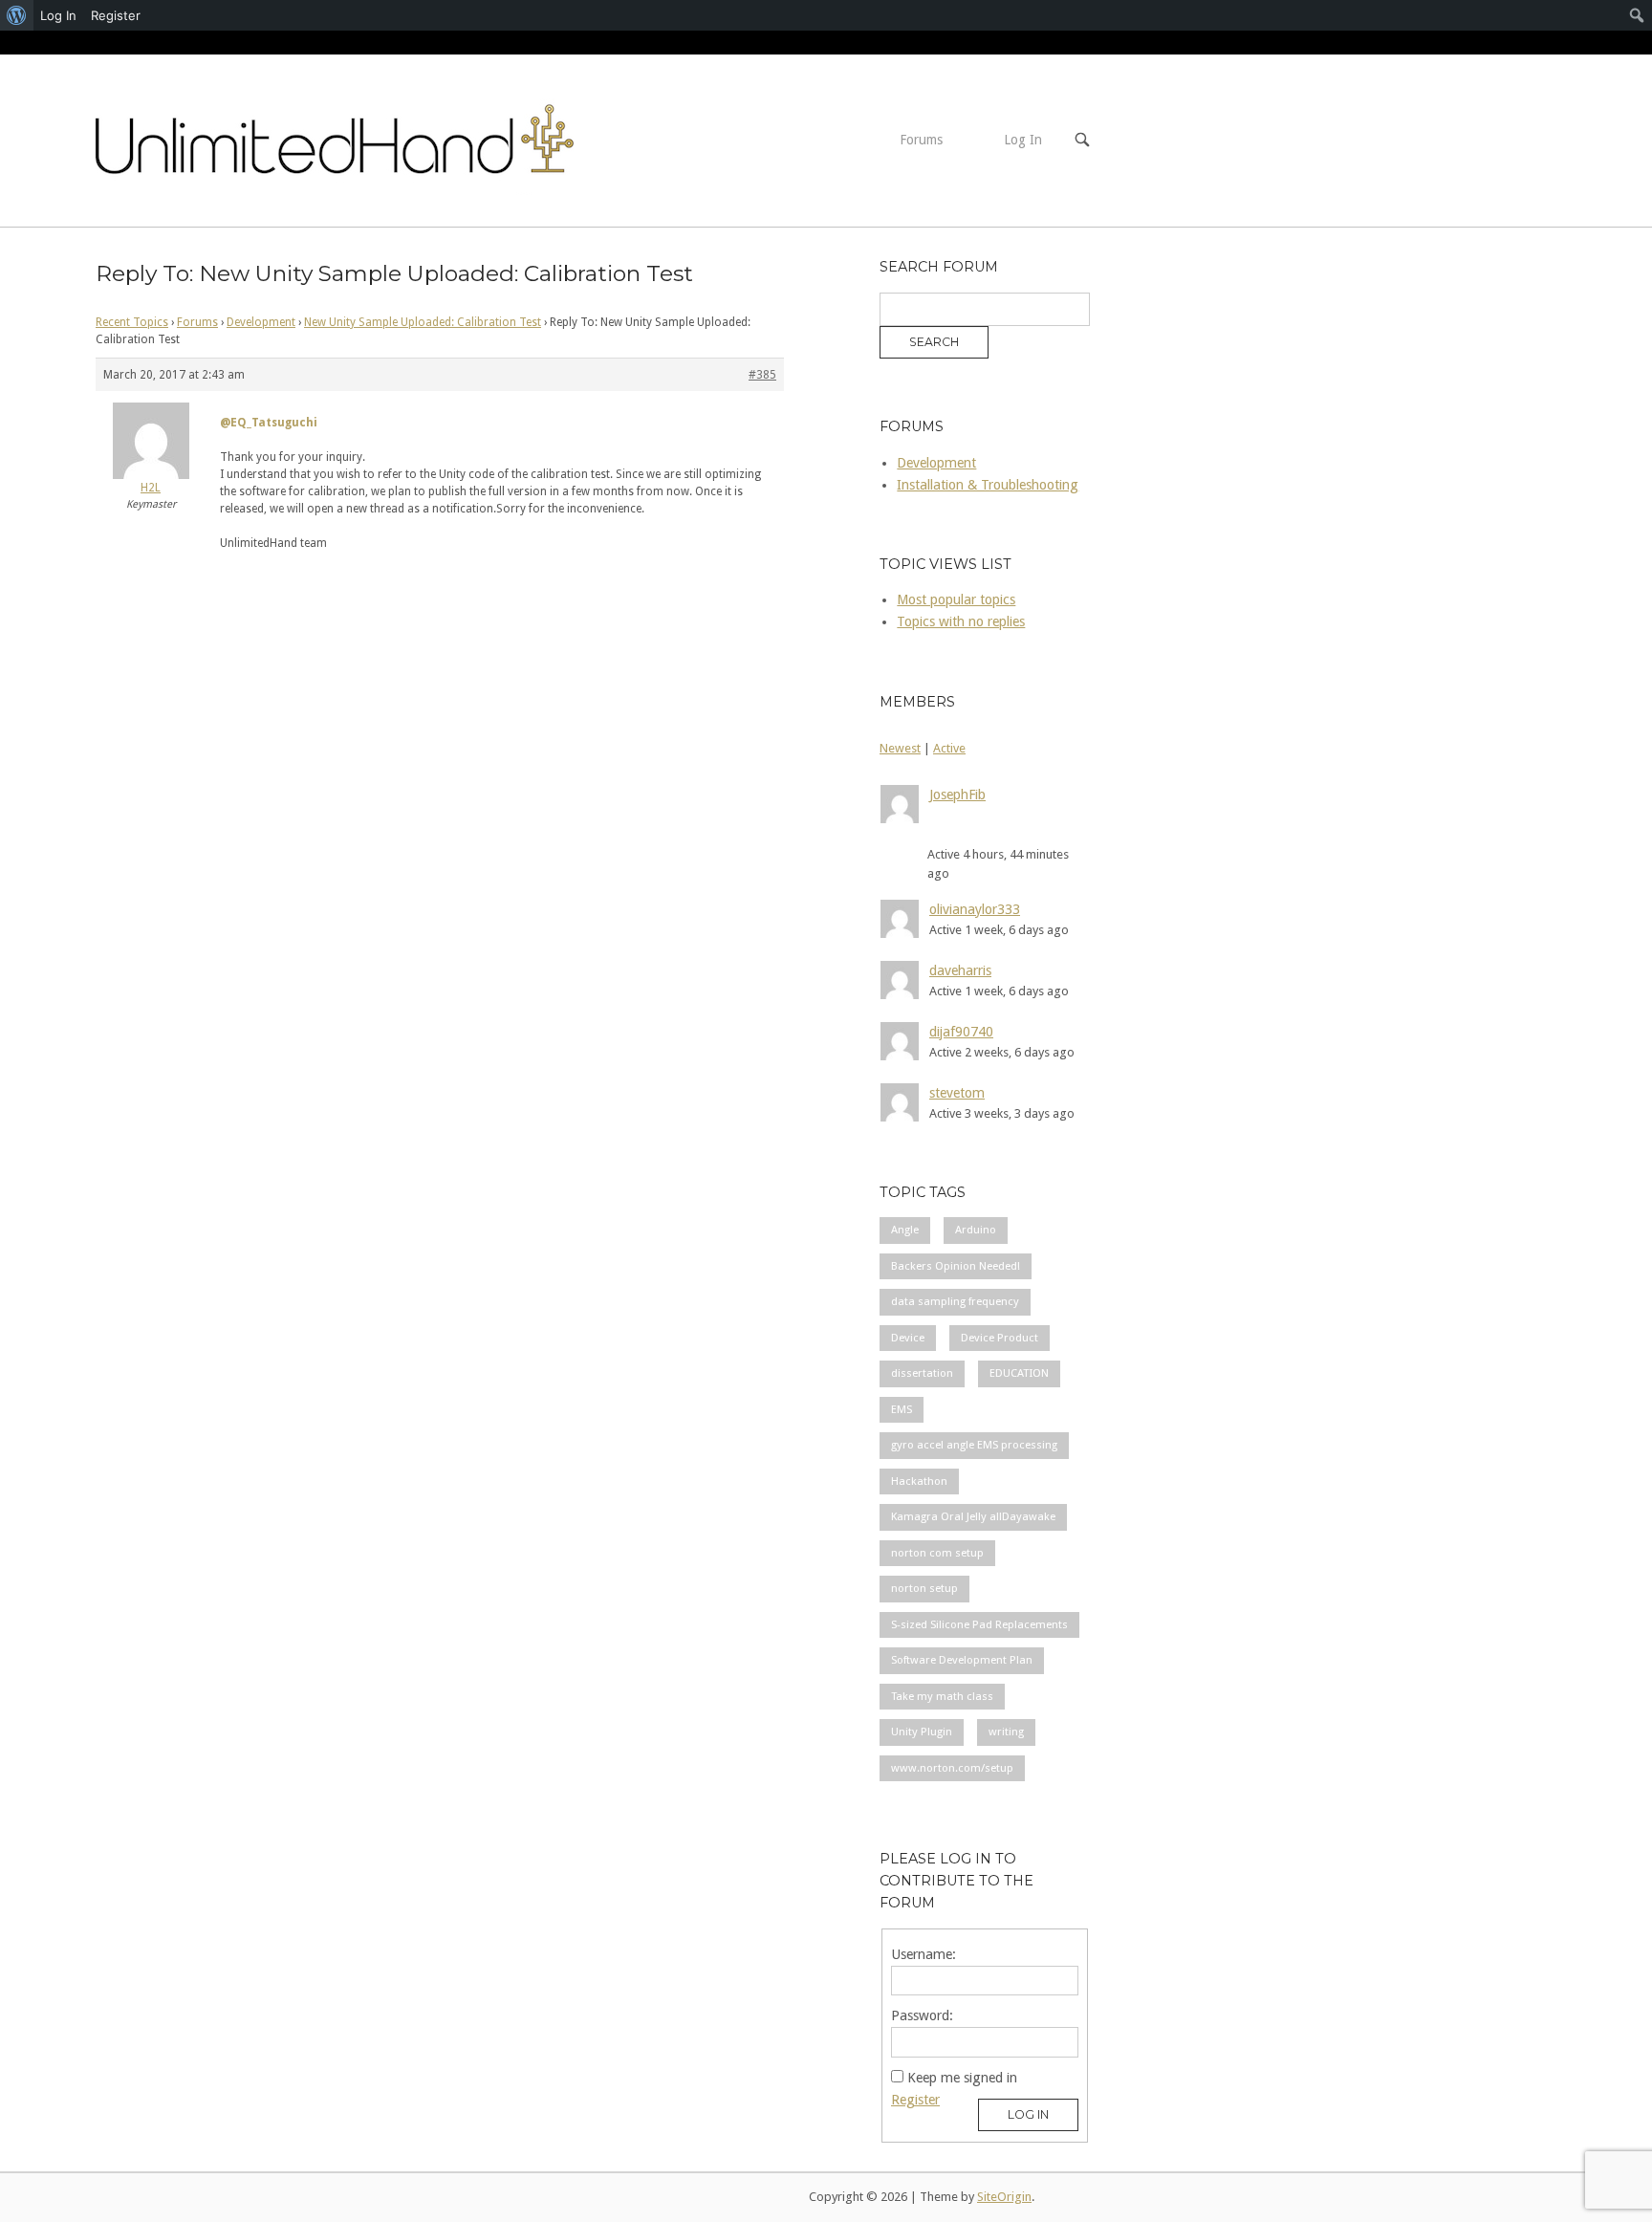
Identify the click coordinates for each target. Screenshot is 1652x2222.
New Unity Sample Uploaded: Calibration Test (423, 322)
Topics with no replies (961, 621)
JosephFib (957, 795)
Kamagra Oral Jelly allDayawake (973, 1516)
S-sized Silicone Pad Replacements (979, 1624)
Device (908, 1338)
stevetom (957, 1093)
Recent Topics (132, 322)
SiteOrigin (1004, 2197)
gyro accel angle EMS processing (974, 1445)
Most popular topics (956, 599)
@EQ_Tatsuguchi (269, 423)
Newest (900, 748)
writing (1006, 1732)
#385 (762, 375)
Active (949, 748)
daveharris (960, 970)
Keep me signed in (962, 2078)
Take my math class (942, 1696)
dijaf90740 (961, 1032)
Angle (905, 1230)
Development (261, 322)
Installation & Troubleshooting (988, 485)
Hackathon (919, 1481)
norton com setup (937, 1553)
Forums (921, 140)
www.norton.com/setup (952, 1768)
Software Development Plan (962, 1660)
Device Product (1000, 1338)
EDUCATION (1019, 1373)
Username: (924, 1954)
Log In (1023, 140)
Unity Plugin (922, 1732)
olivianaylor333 (975, 909)
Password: (922, 2015)
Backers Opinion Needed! (956, 1266)
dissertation (922, 1373)
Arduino (976, 1230)
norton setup (924, 1588)
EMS (902, 1409)
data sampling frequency (955, 1301)
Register (915, 2100)
